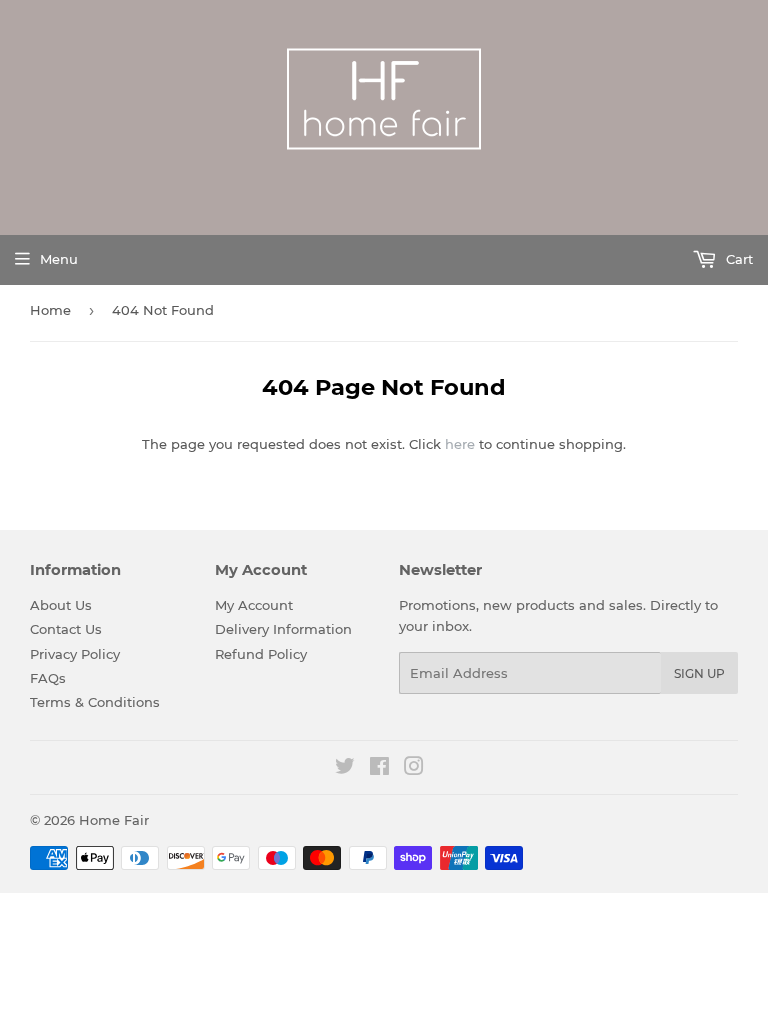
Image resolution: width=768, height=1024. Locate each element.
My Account (254, 605)
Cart (737, 259)
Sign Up (699, 673)
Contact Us (66, 629)
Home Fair (114, 820)
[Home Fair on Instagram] (414, 769)
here (460, 444)
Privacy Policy (75, 654)
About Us (61, 605)
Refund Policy (261, 654)
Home (50, 310)
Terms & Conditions (95, 702)
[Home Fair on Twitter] (345, 769)
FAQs (48, 678)
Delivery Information (283, 629)
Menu (59, 259)
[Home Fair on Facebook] (379, 769)
